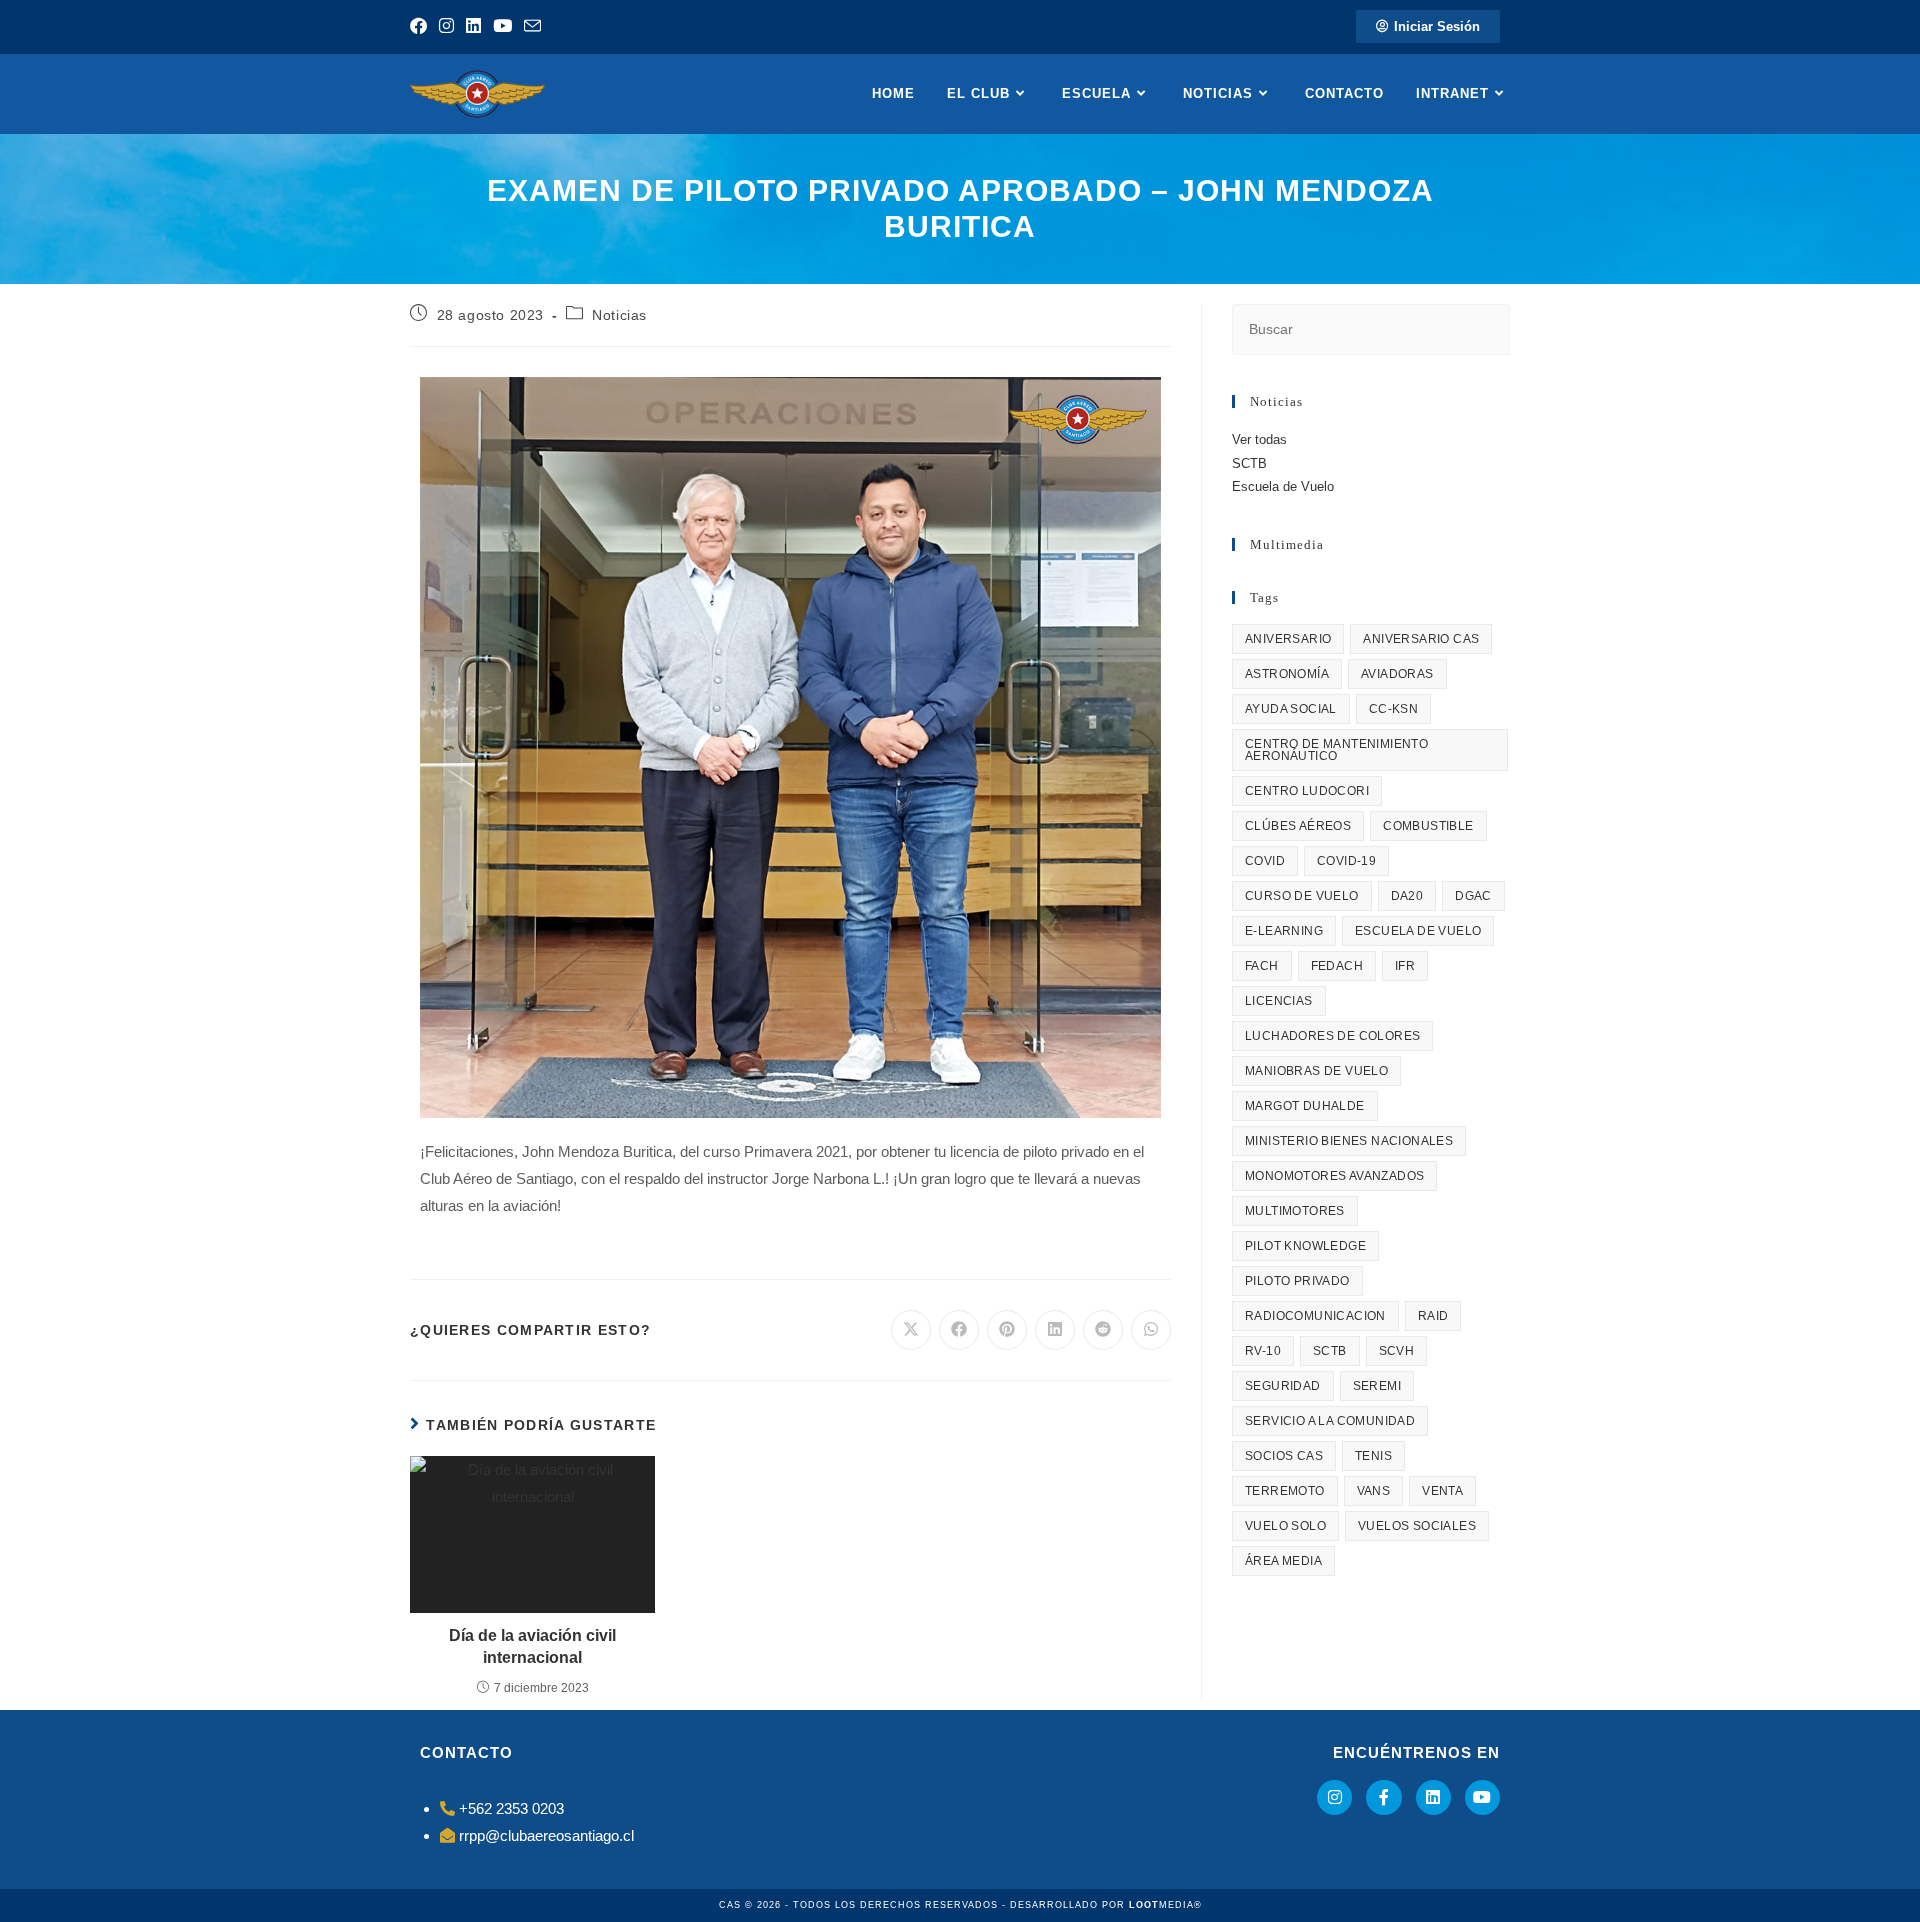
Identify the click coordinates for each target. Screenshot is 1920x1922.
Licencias (1279, 1001)
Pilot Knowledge (1305, 1246)
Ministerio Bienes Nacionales (1349, 1141)
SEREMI (1377, 1386)
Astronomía (1287, 674)
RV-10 (1263, 1351)
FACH (1262, 966)
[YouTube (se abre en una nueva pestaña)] (502, 27)
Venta (1442, 1491)
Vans (1374, 1491)
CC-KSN (1393, 709)
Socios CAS (1284, 1456)
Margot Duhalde (1305, 1106)
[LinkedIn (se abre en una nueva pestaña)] (473, 27)
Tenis (1373, 1456)
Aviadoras (1397, 674)
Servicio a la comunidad (1330, 1421)
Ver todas (1259, 439)
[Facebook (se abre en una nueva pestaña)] (421, 27)
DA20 (1407, 896)
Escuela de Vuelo (1283, 486)
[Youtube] (1482, 1797)
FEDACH (1337, 966)
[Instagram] (1334, 1797)
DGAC (1473, 896)
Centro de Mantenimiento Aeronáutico (1336, 750)
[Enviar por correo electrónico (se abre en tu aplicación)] (532, 27)
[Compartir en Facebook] (959, 1330)
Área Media (1283, 1561)
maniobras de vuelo (1316, 1071)
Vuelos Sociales (1417, 1526)
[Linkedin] (1433, 1797)
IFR (1405, 966)
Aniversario (1288, 639)
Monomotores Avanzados (1334, 1176)
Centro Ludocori (1307, 791)
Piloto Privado (1297, 1281)
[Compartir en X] (911, 1330)
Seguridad (1283, 1386)
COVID (1265, 861)
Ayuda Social (1291, 709)
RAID (1433, 1316)
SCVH (1397, 1351)
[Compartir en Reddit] (1103, 1330)
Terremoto (1285, 1491)
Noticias (619, 315)
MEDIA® (1165, 1905)
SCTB (1249, 463)
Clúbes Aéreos (1298, 826)
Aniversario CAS (1421, 639)
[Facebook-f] (1383, 1797)
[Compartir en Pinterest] (1007, 1330)
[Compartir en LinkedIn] (1055, 1330)
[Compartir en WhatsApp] (1151, 1330)
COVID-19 (1346, 861)
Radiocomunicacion (1315, 1316)
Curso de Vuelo (1302, 896)
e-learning (1284, 931)
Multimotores (1295, 1211)
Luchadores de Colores (1332, 1036)
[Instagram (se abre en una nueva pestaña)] (446, 27)
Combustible (1428, 826)
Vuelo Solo (1285, 1526)
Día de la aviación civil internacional (532, 1646)
